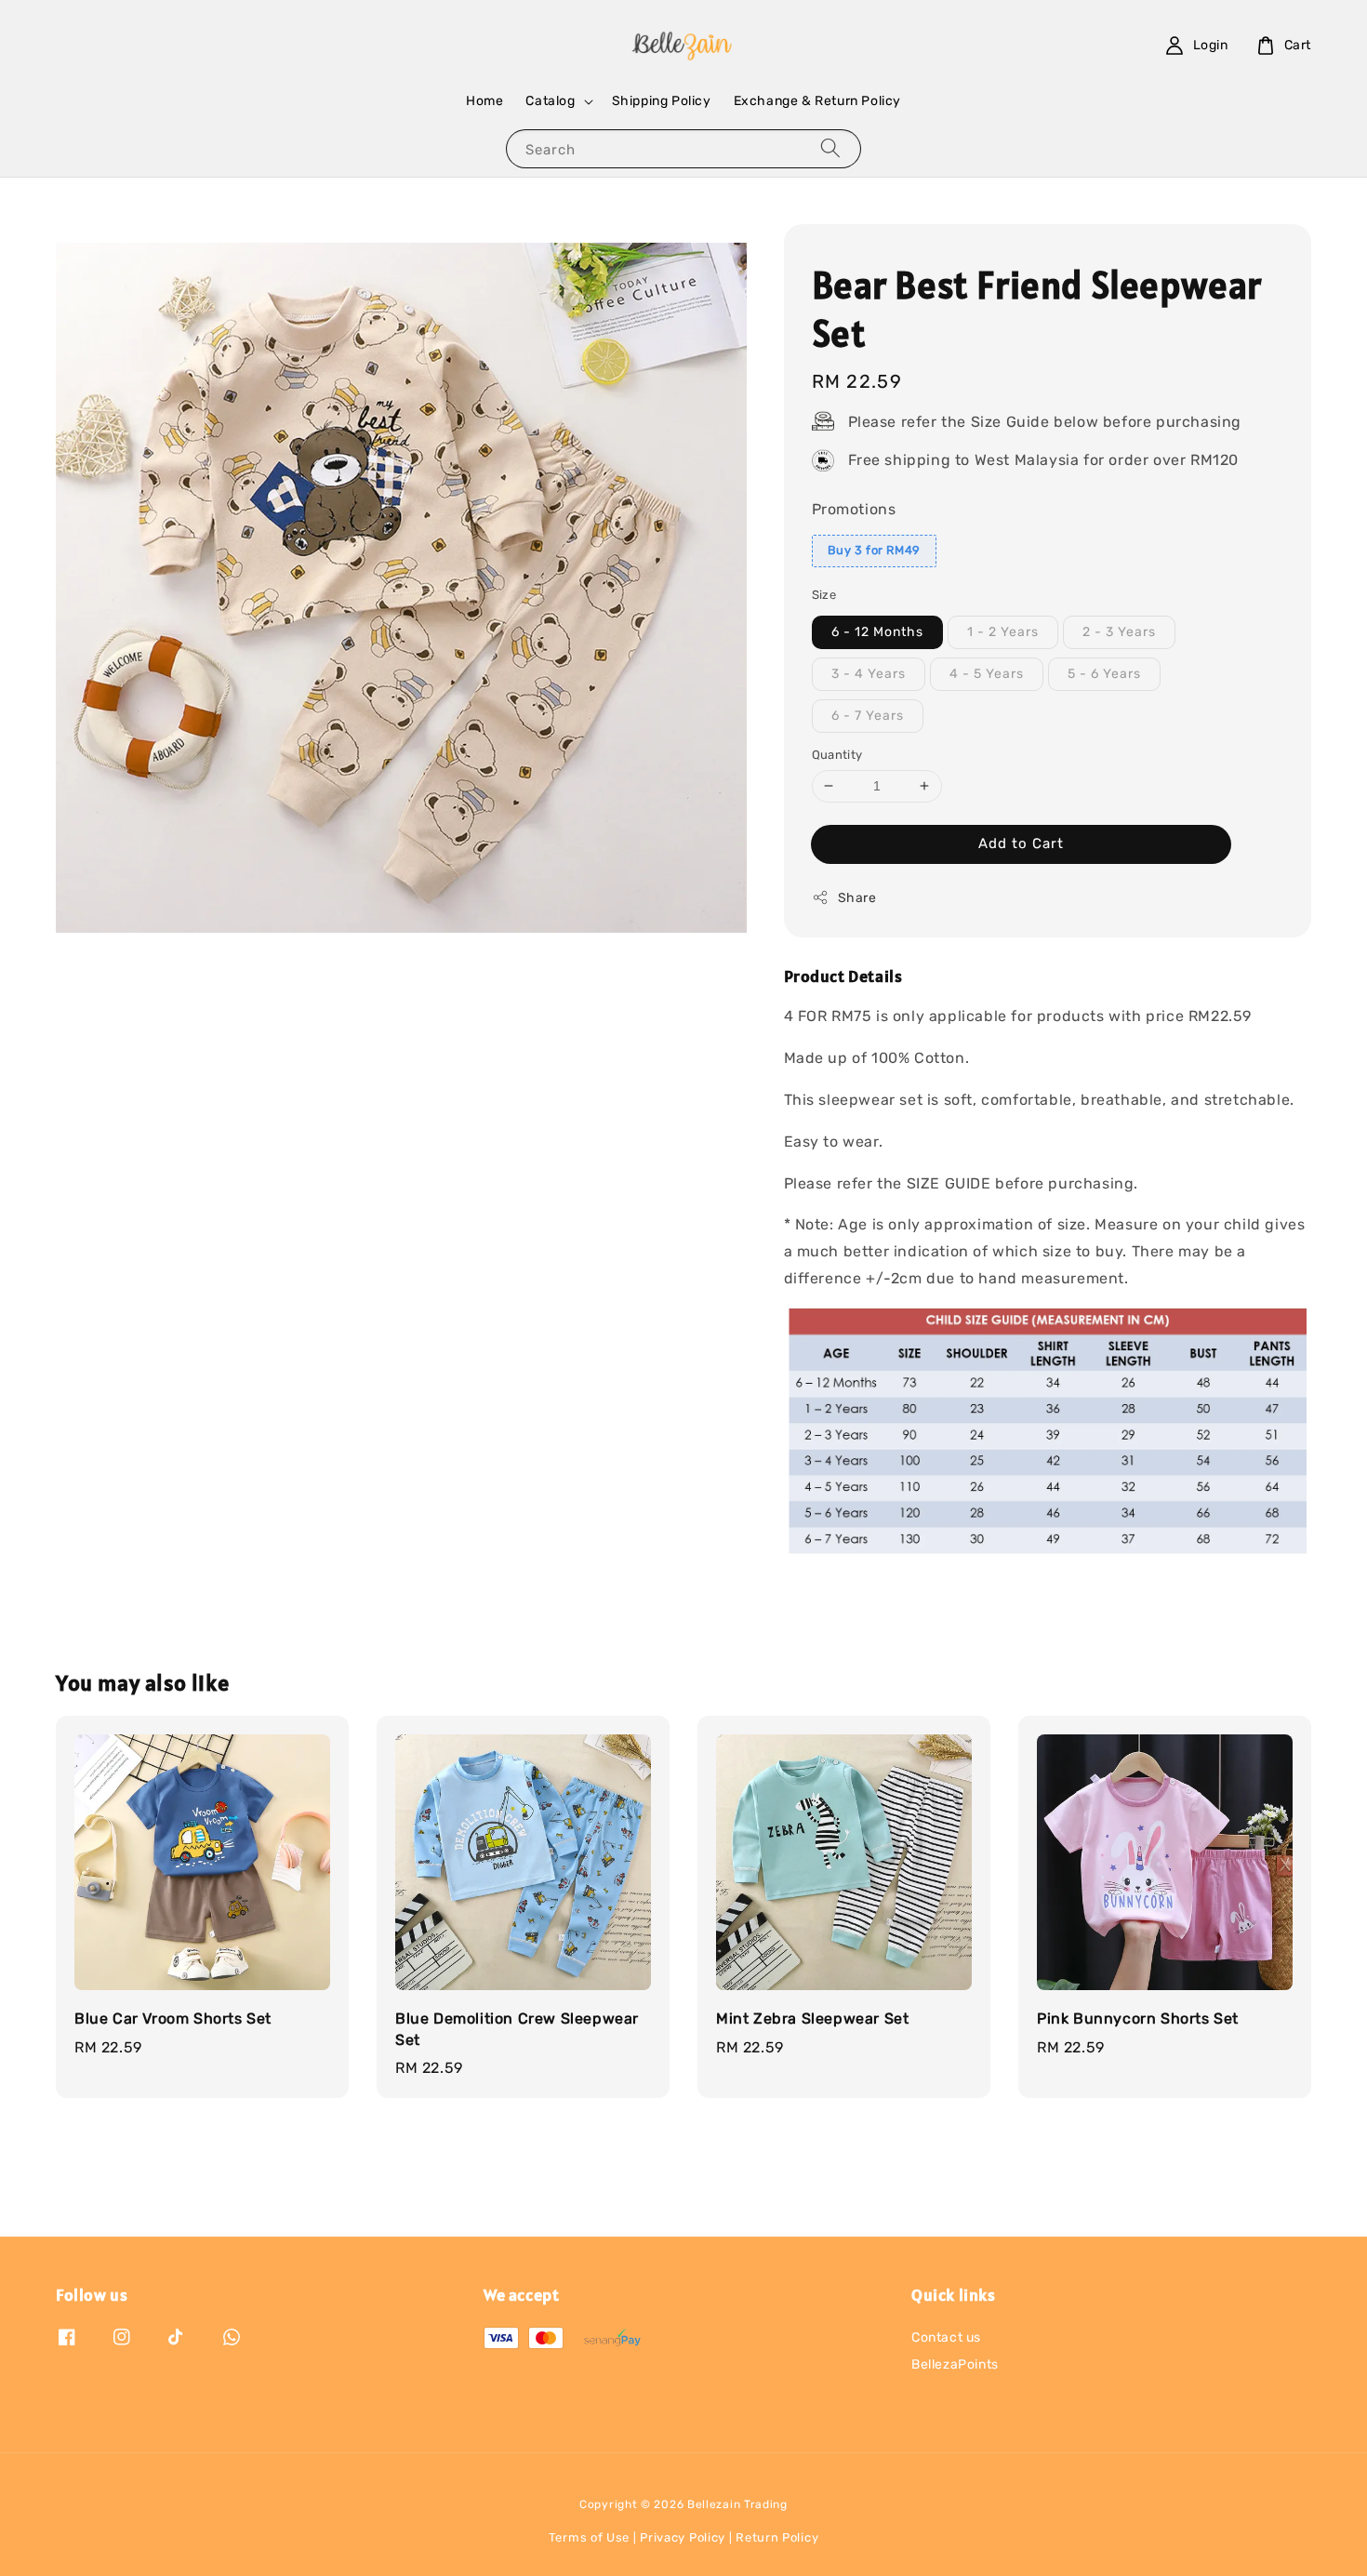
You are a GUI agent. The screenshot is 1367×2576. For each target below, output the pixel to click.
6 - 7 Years (868, 716)
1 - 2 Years (1003, 632)
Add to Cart (1021, 843)
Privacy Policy (683, 2537)
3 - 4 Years (869, 674)
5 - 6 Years (1104, 674)
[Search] (830, 148)
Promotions (854, 509)
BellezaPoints (955, 2364)
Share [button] (857, 898)
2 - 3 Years (1119, 632)
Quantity (837, 755)
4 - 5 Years (987, 674)
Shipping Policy (662, 101)
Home (484, 101)
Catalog (550, 101)
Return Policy (777, 2537)
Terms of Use (589, 2537)
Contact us (946, 2337)
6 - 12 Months (877, 632)
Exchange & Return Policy (817, 101)
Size (824, 595)
